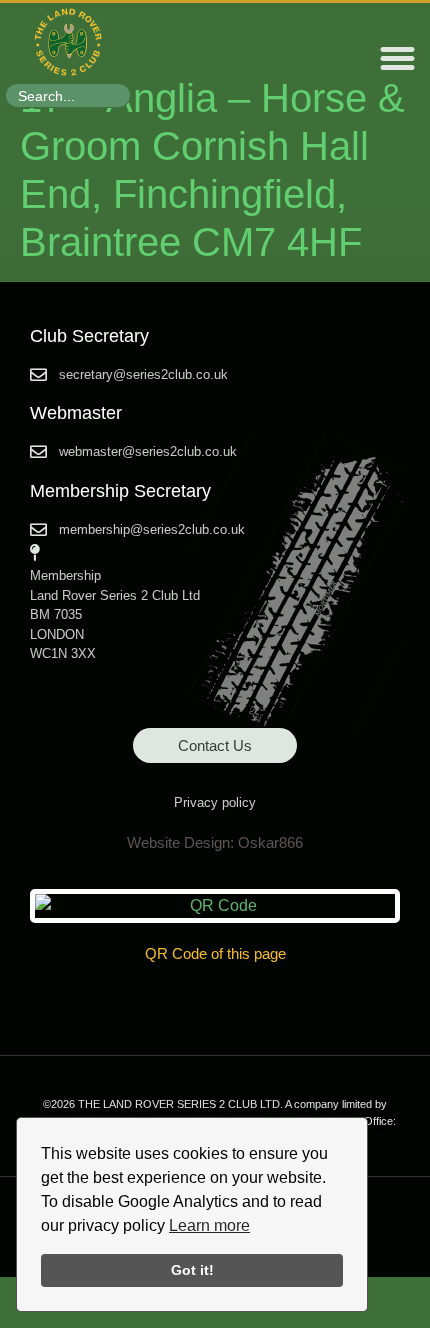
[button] (398, 59)
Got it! (192, 1270)
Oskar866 (270, 842)
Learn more (209, 1225)
